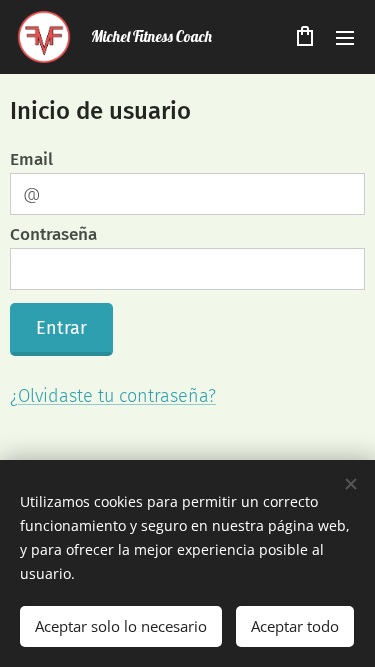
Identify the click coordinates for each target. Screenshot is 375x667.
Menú (345, 37)
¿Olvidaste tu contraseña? (113, 396)
